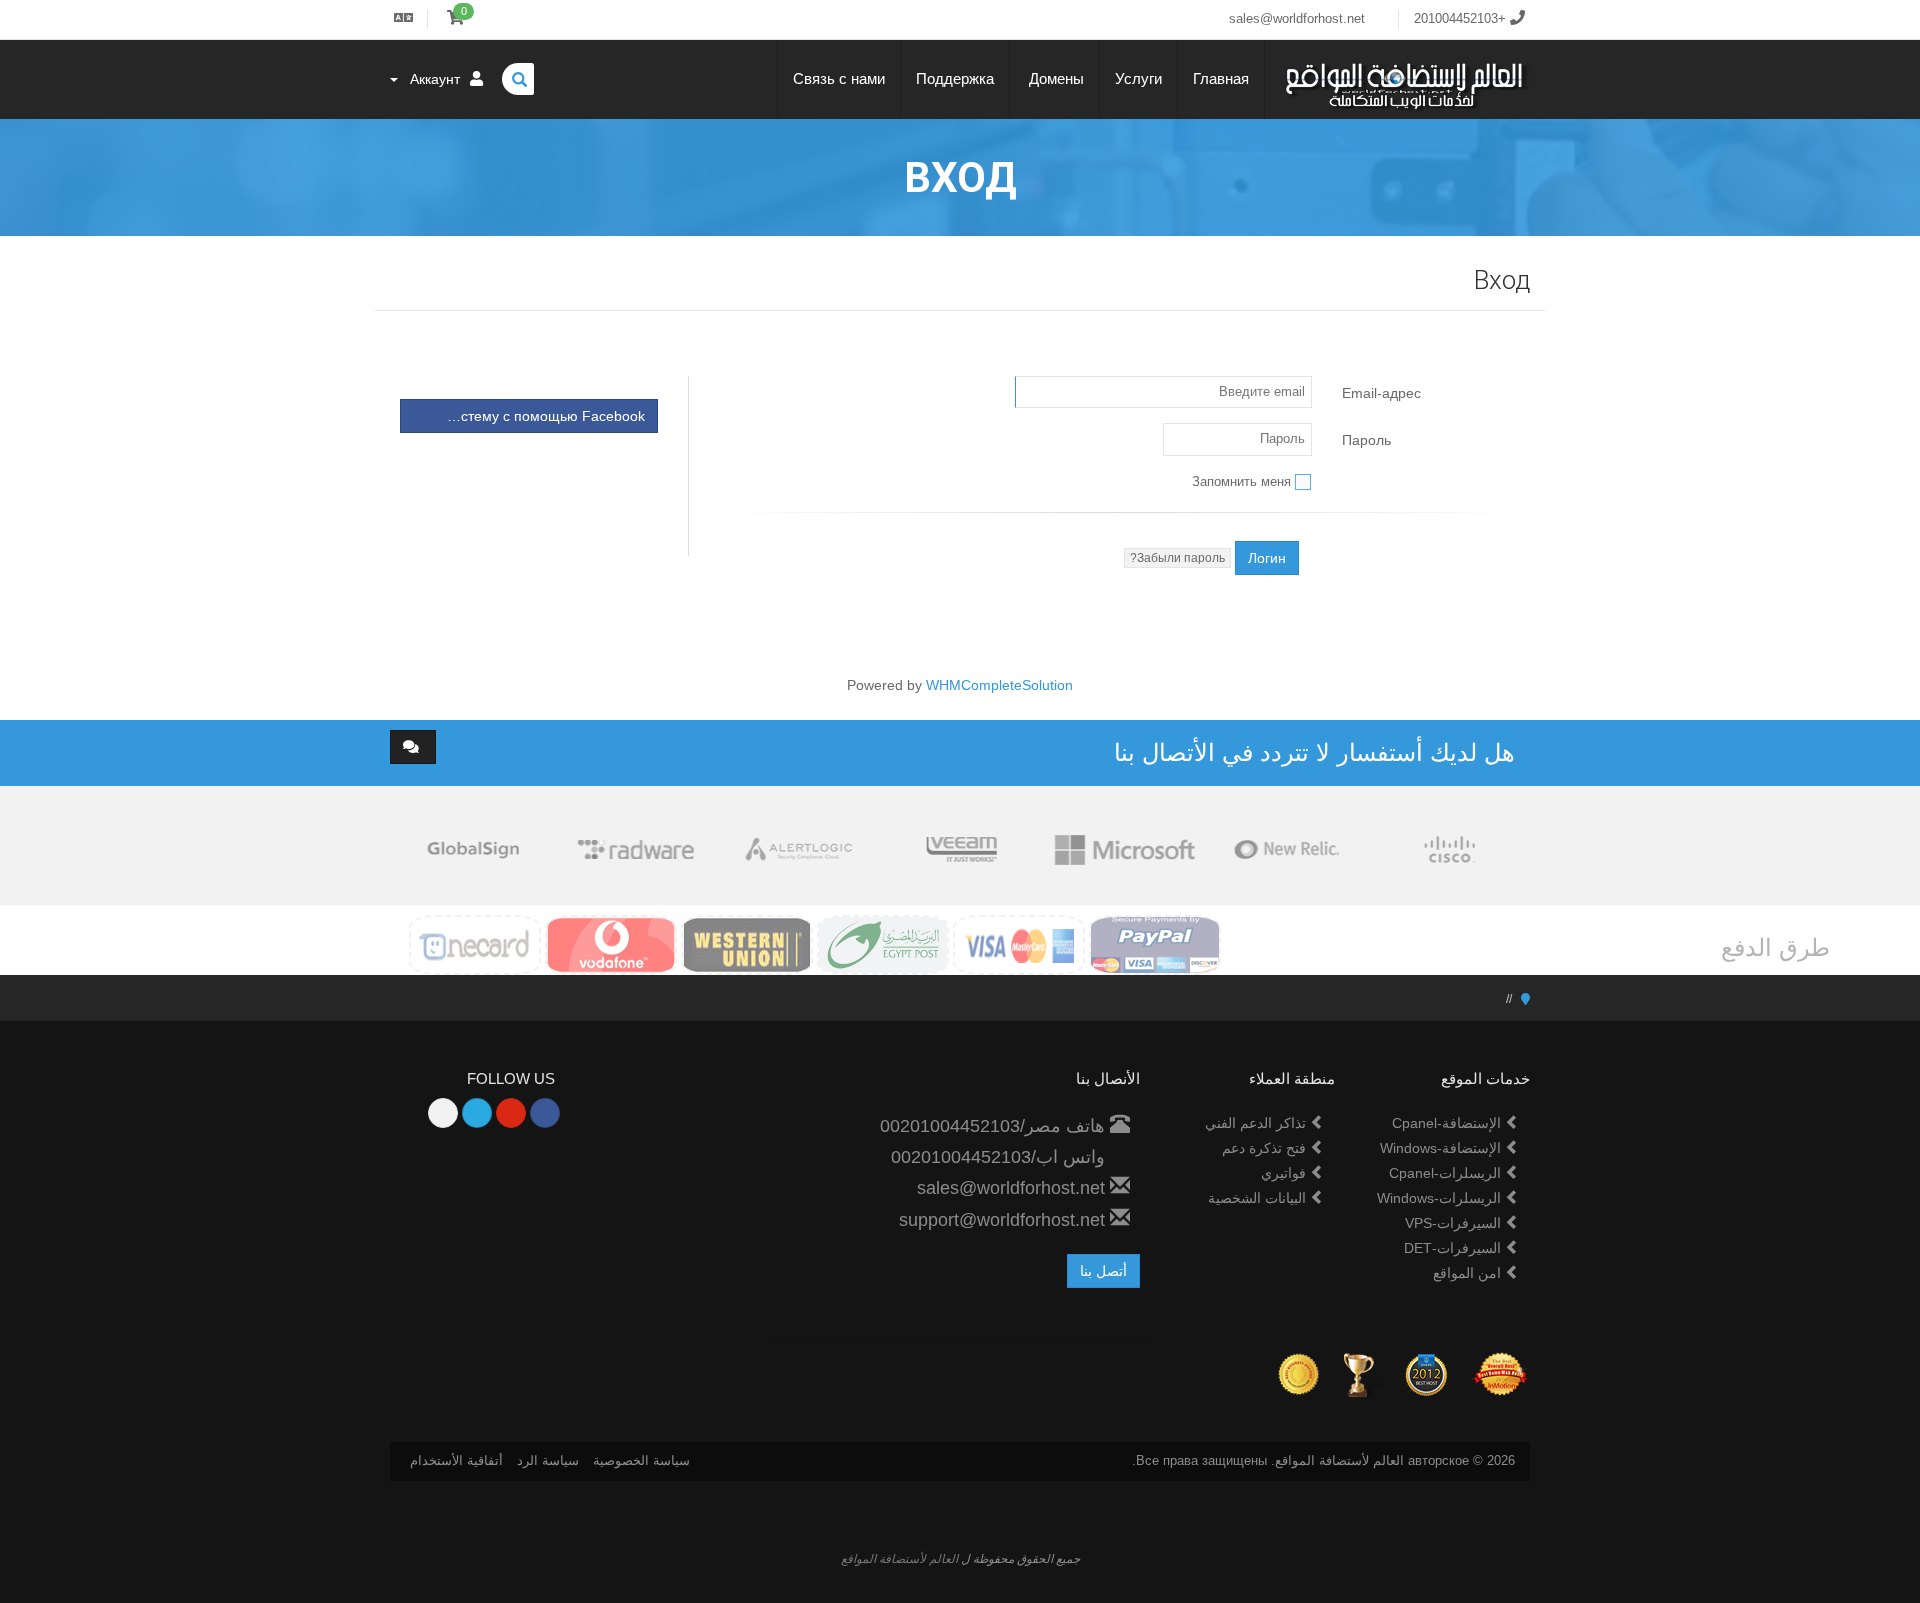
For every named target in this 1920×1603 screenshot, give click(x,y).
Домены (1054, 78)
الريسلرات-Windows (1441, 1198)
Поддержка (955, 78)
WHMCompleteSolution (999, 685)
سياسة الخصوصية (641, 1460)
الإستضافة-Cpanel (1448, 1123)
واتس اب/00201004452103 (1000, 1157)
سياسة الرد (548, 1460)
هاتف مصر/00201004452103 (995, 1126)
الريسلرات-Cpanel (1447, 1173)
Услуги (1138, 78)
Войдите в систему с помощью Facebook (522, 416)
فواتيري (1285, 1173)
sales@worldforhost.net (1013, 1188)
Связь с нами (839, 78)
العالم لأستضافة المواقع (899, 1559)
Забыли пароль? (1177, 558)
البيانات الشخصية (1259, 1198)
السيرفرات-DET (1454, 1248)
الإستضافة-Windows (1442, 1148)
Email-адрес (1381, 393)
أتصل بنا (1103, 1271)
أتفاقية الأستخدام (456, 1460)
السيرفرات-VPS (1455, 1223)
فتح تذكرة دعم (1266, 1148)
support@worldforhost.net (1004, 1220)
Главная (1221, 78)
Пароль (1366, 440)
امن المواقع (1469, 1273)
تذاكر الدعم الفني (1257, 1123)
